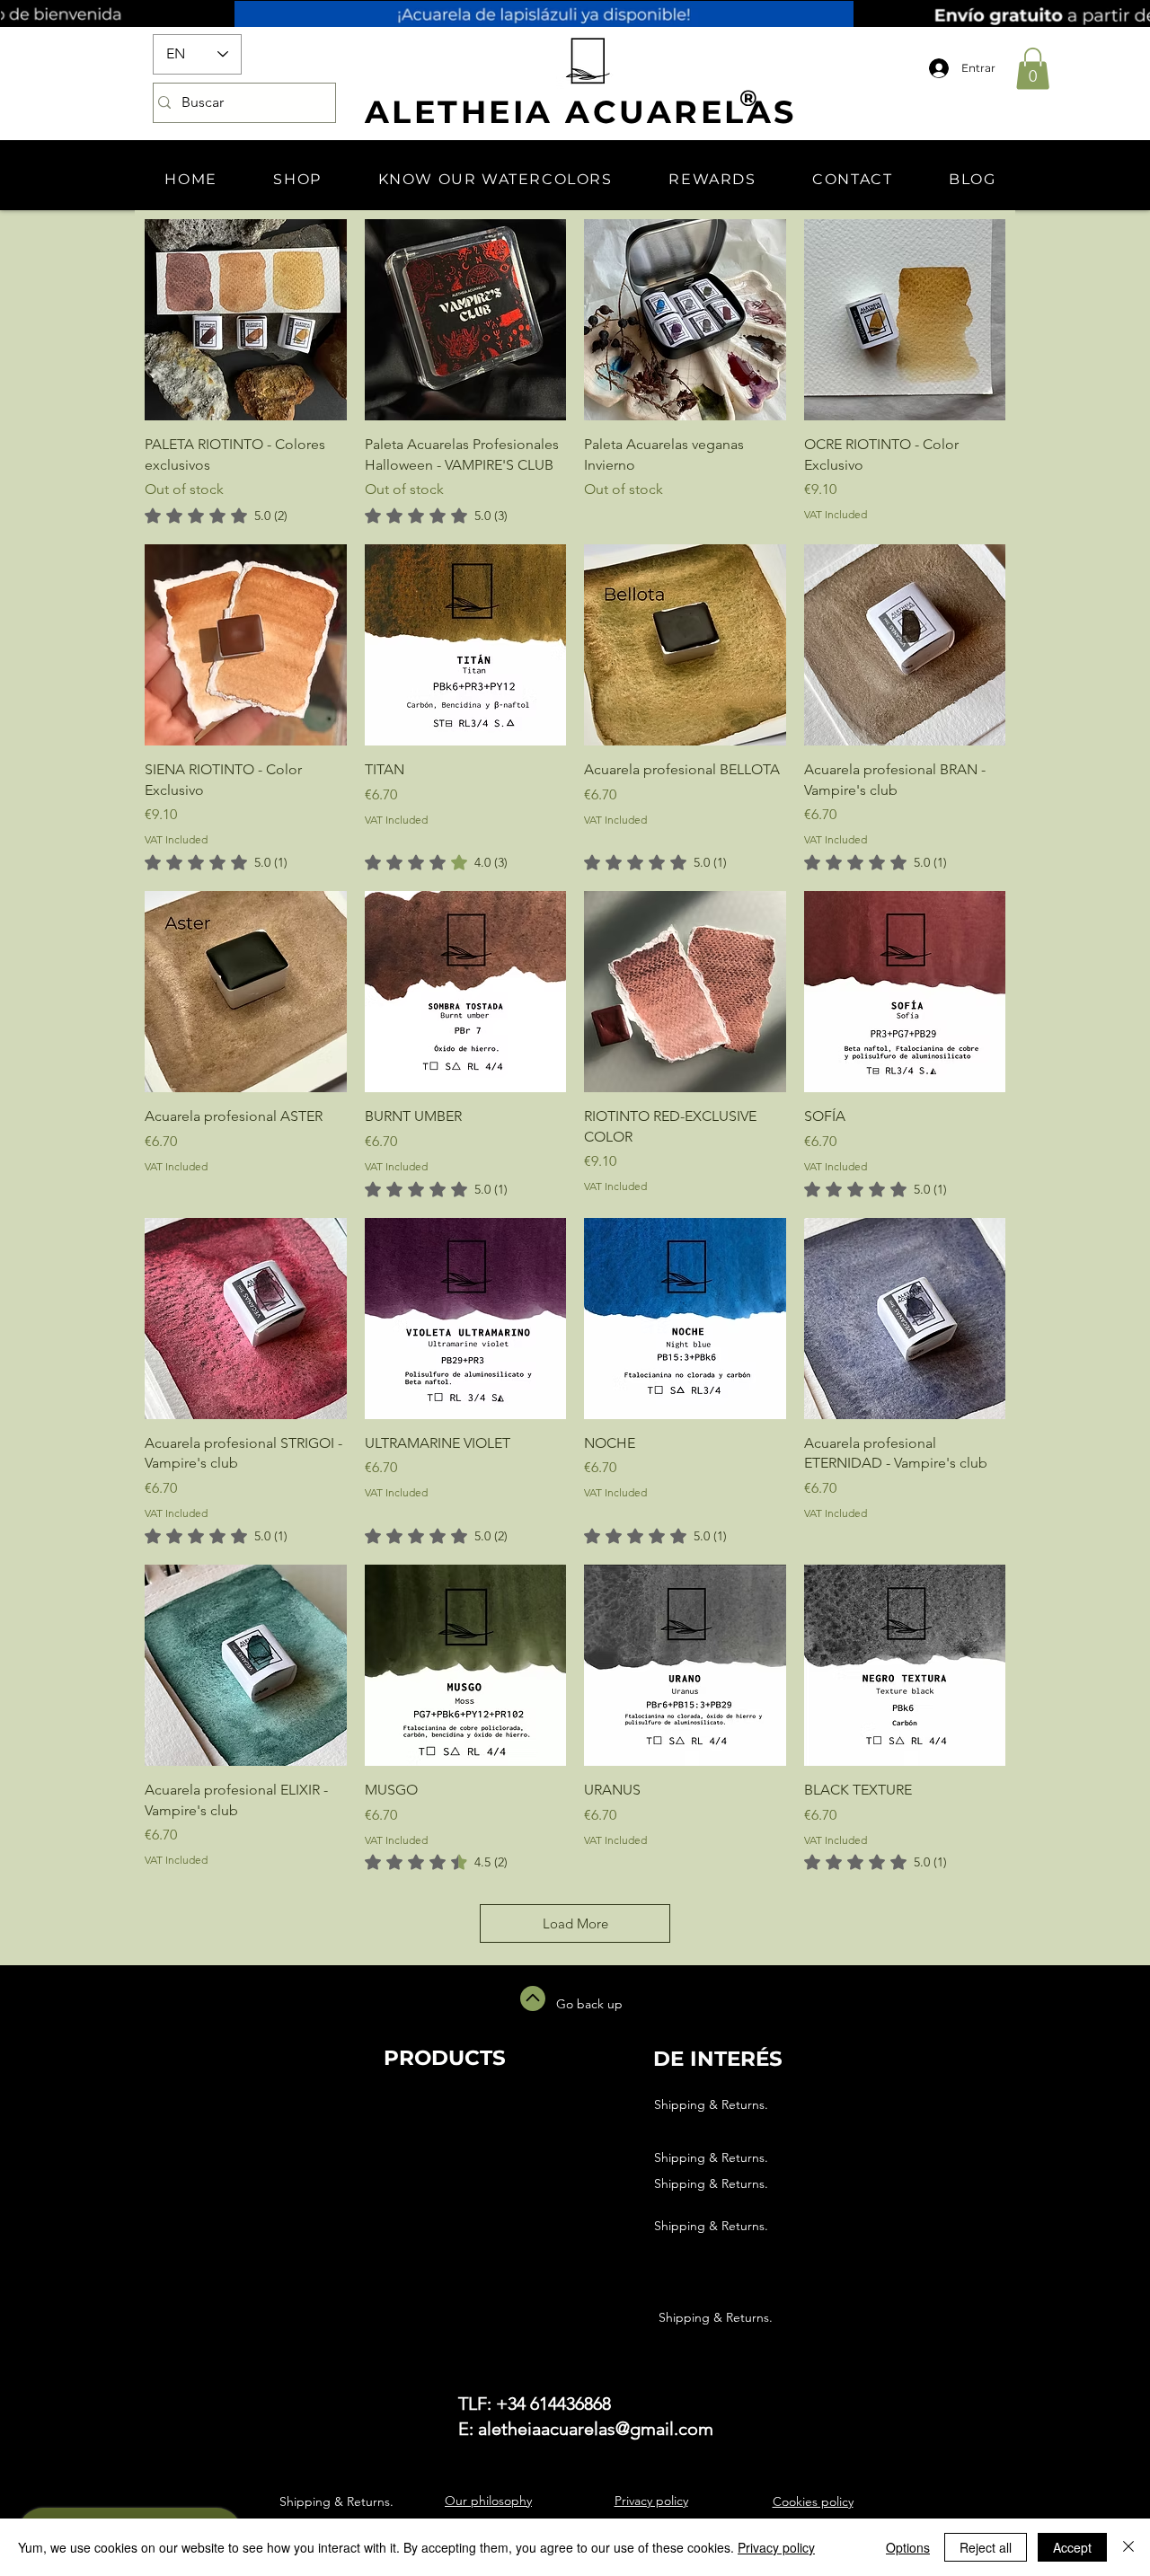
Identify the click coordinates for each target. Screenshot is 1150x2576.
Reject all (986, 2547)
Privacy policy (776, 2547)
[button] (1033, 69)
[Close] (1128, 2547)
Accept (1072, 2547)
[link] (216, 516)
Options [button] (908, 2547)
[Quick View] (246, 320)
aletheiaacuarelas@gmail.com (596, 2429)
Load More (575, 1923)
